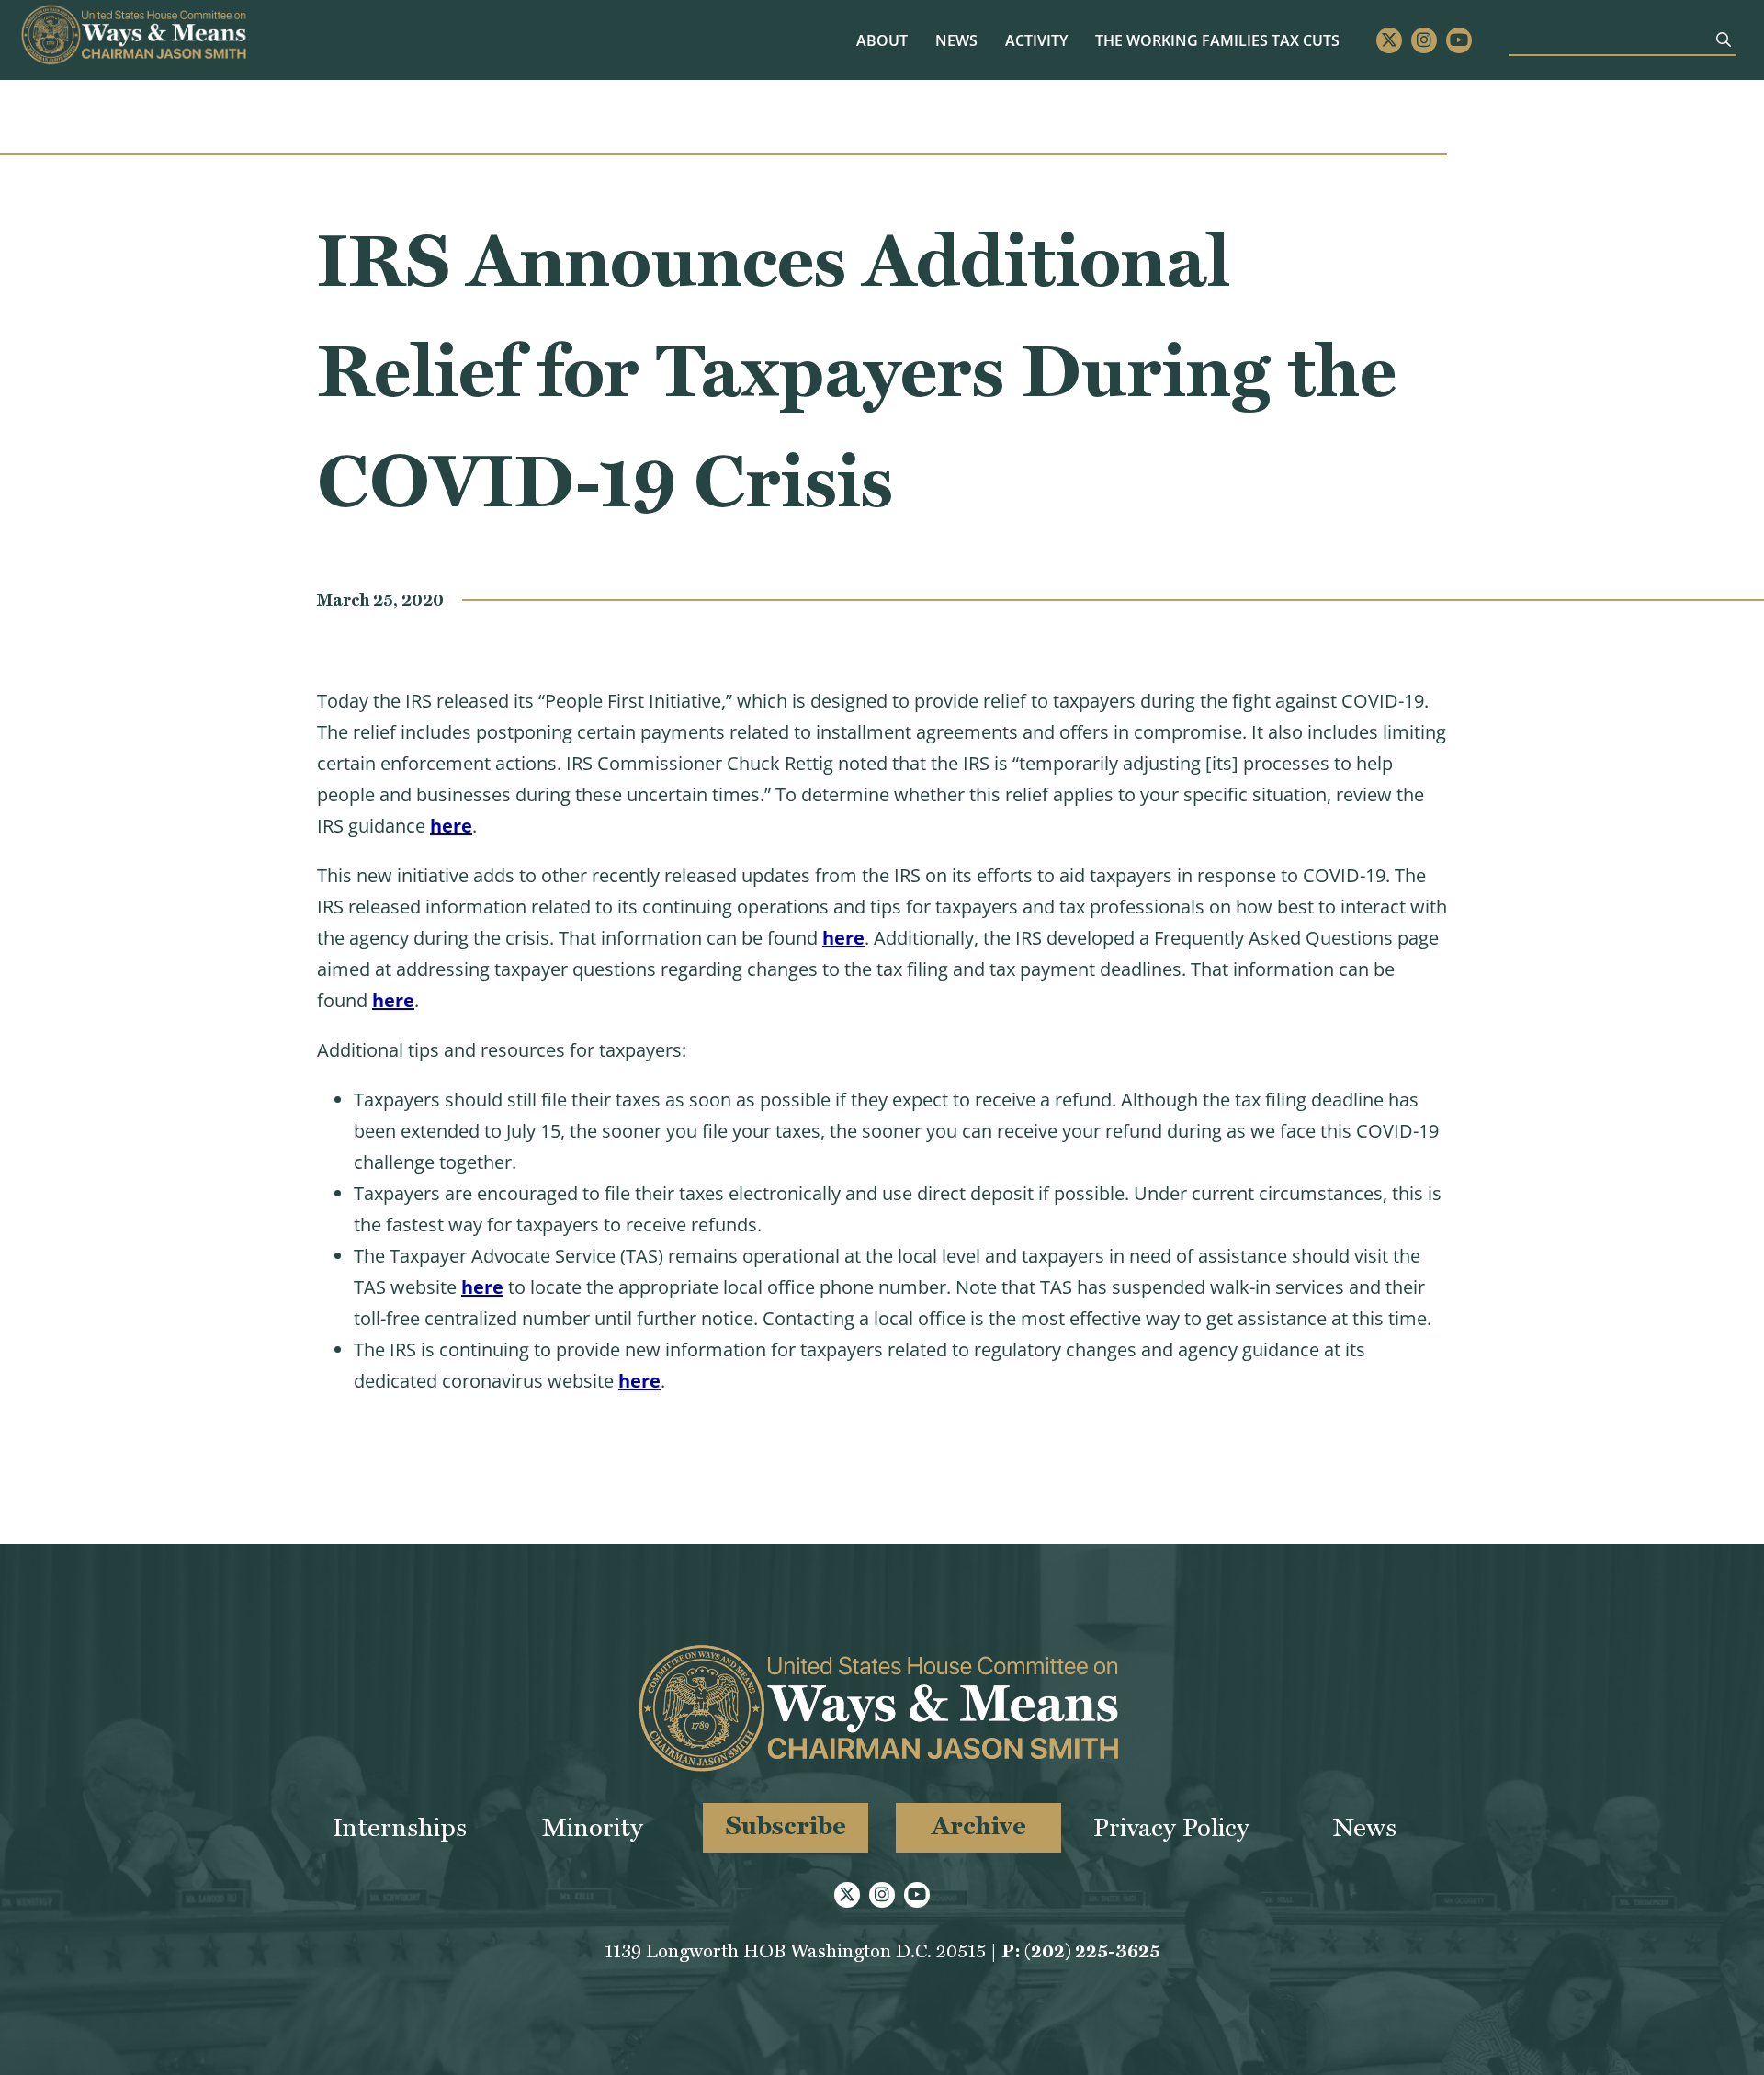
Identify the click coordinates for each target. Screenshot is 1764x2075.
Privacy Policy (1171, 1827)
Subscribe (786, 1826)
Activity (1036, 40)
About (882, 40)
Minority (593, 1827)
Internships (400, 1827)
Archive (979, 1826)
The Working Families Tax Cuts (1217, 40)
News (956, 40)
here (451, 826)
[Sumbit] (1724, 40)
